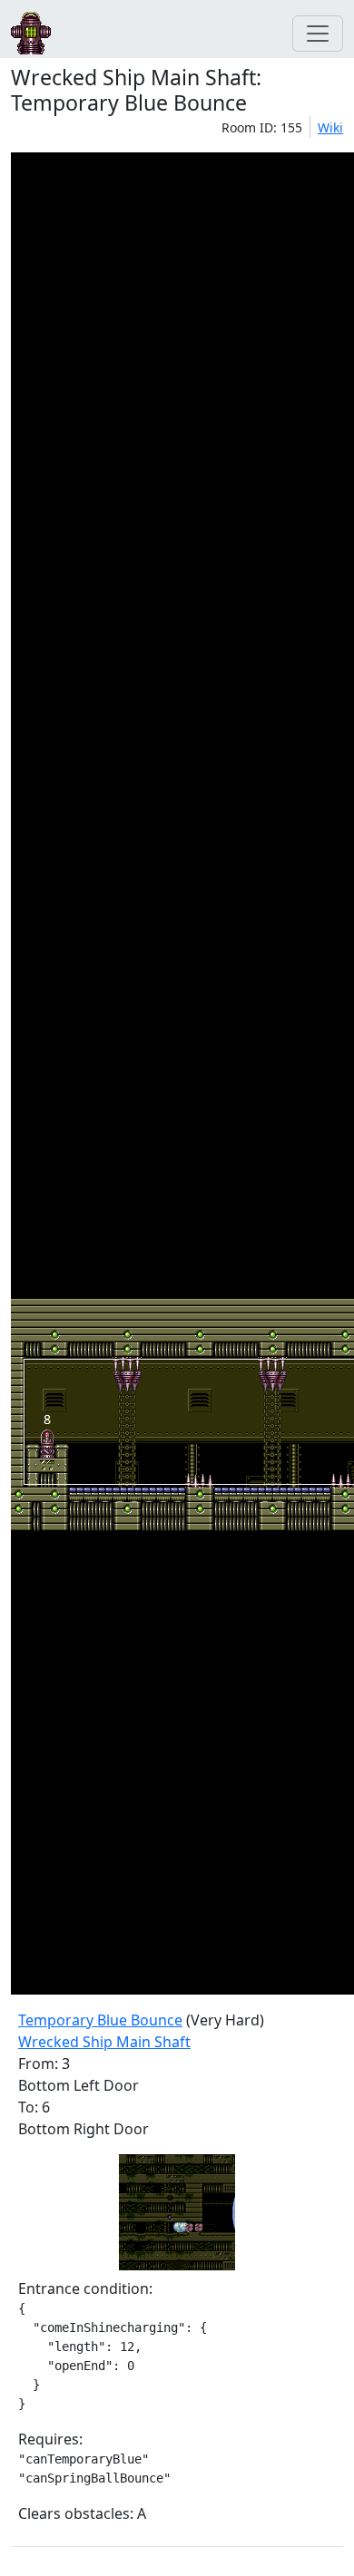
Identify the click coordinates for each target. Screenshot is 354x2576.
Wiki (330, 127)
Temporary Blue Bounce (100, 2020)
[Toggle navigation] (318, 34)
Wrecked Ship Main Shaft (104, 2042)
